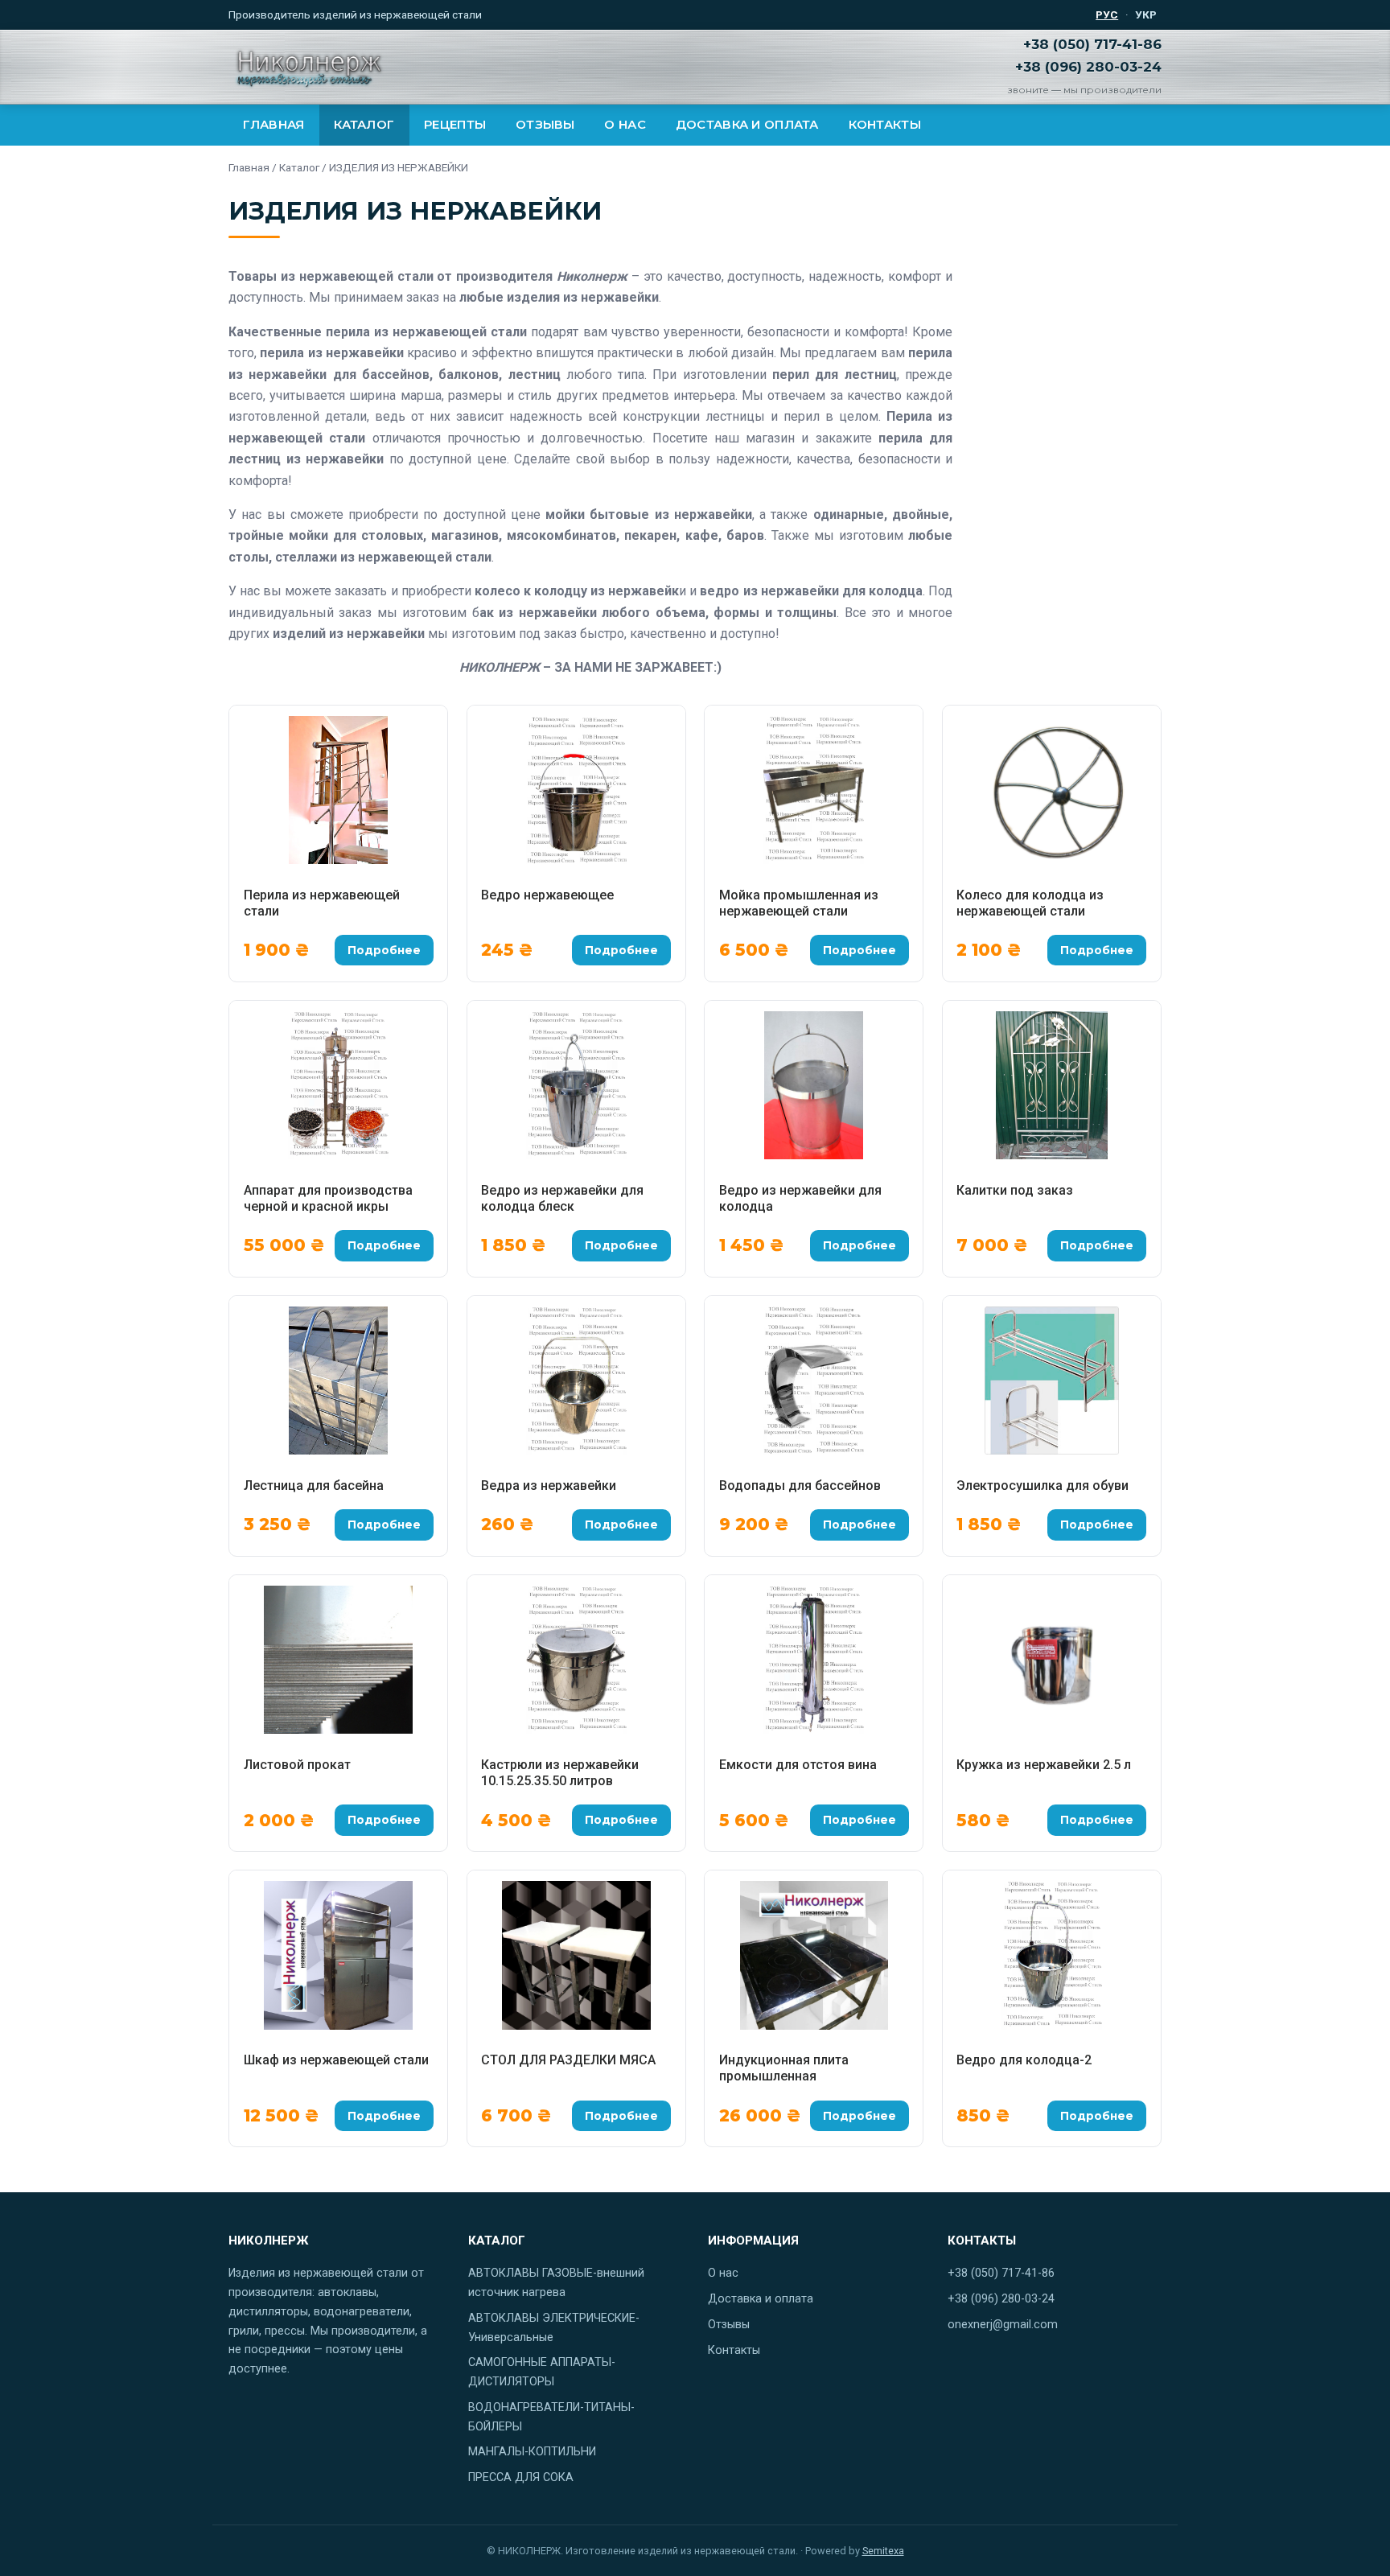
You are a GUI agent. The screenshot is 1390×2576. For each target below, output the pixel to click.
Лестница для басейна (314, 1486)
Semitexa (883, 2551)
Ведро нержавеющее (547, 895)
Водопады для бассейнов (800, 1486)
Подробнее (384, 950)
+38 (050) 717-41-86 (1092, 44)
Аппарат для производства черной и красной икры (328, 1198)
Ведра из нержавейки (549, 1486)
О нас (625, 125)
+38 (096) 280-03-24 (1088, 67)
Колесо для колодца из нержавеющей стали (1030, 903)
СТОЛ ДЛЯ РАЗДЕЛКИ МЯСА (568, 2060)
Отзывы (545, 125)
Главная (273, 125)
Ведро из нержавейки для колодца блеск (562, 1198)
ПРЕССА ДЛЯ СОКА (521, 2477)
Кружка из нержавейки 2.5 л (1044, 1765)
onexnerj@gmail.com (1003, 2325)
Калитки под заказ (1015, 1190)
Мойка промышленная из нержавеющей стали (799, 903)
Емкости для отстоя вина (798, 1765)
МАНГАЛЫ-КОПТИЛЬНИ (532, 2452)
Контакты (885, 125)
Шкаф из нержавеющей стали (336, 2060)
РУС (1107, 14)
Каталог (364, 125)
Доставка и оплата (747, 125)
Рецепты (455, 125)
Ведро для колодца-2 (1024, 2060)
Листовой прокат (297, 1765)
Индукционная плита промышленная (784, 2068)
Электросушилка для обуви (1042, 1486)
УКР (1146, 14)
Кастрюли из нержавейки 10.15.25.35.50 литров (560, 1773)
